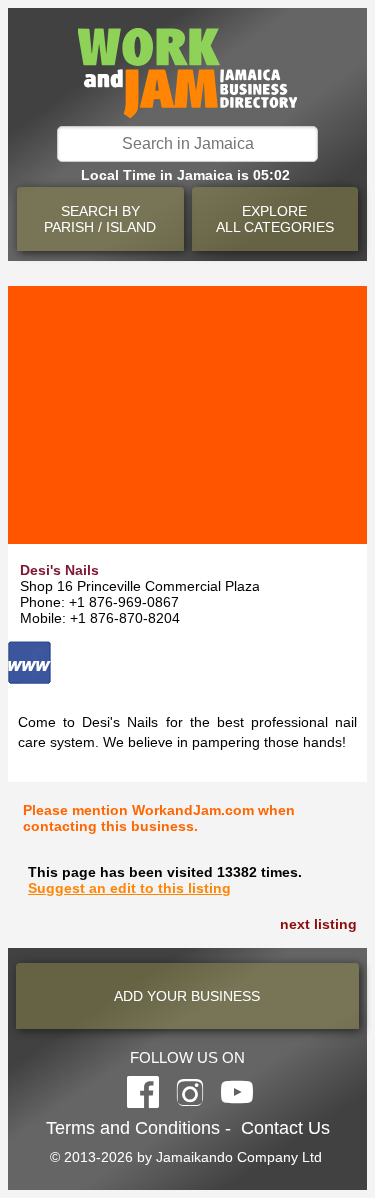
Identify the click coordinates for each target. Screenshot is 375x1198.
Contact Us (285, 1128)
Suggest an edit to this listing (129, 888)
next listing (318, 924)
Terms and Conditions (133, 1128)
